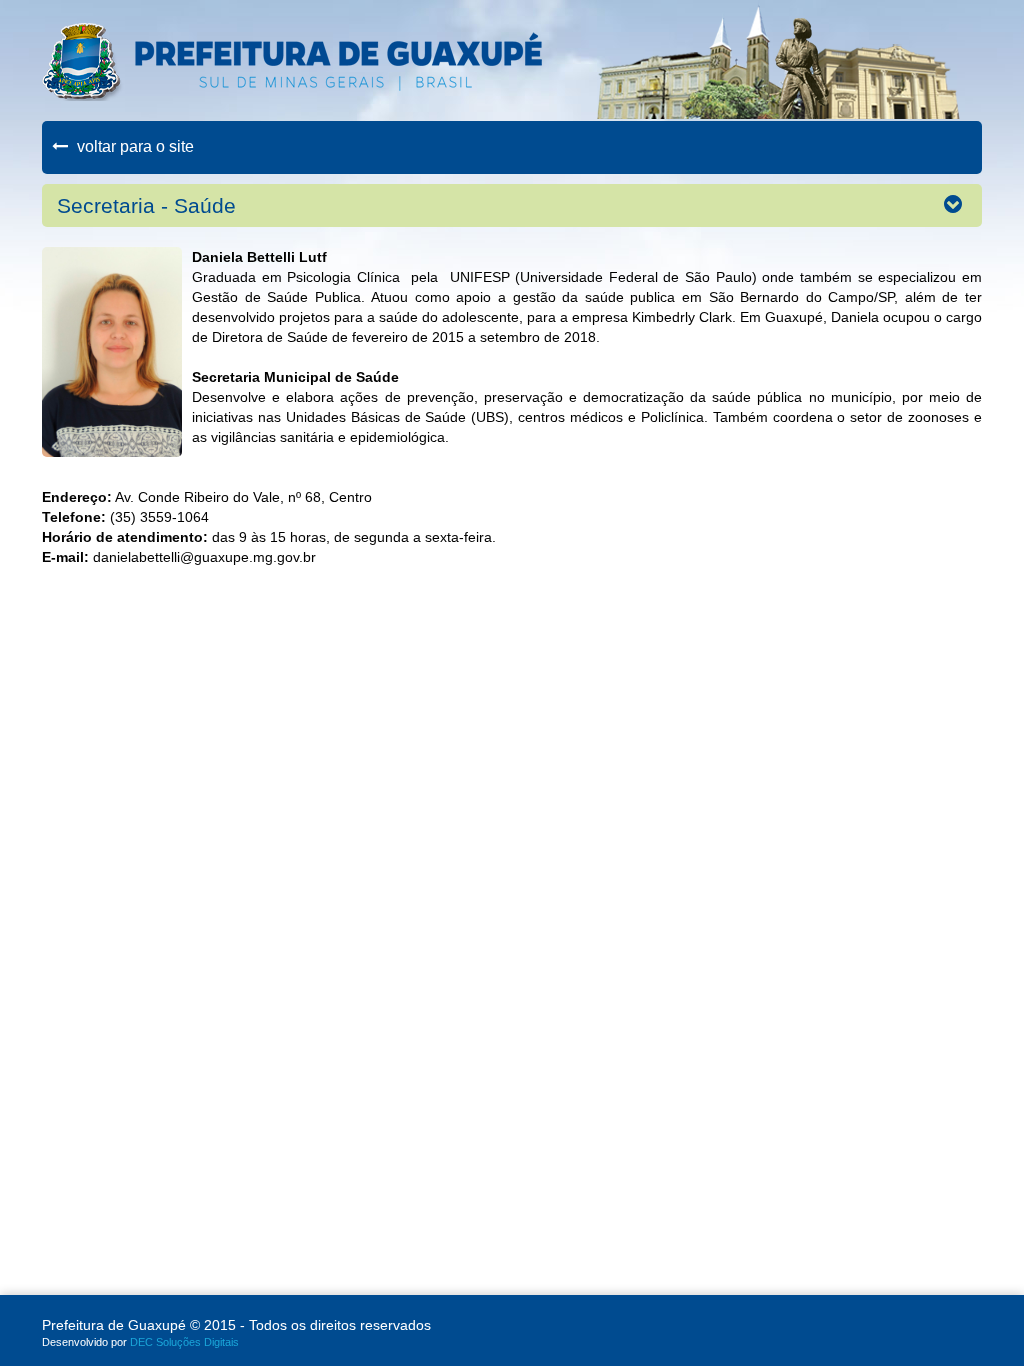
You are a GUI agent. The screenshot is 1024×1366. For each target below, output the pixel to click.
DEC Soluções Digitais (184, 1342)
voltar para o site (133, 146)
